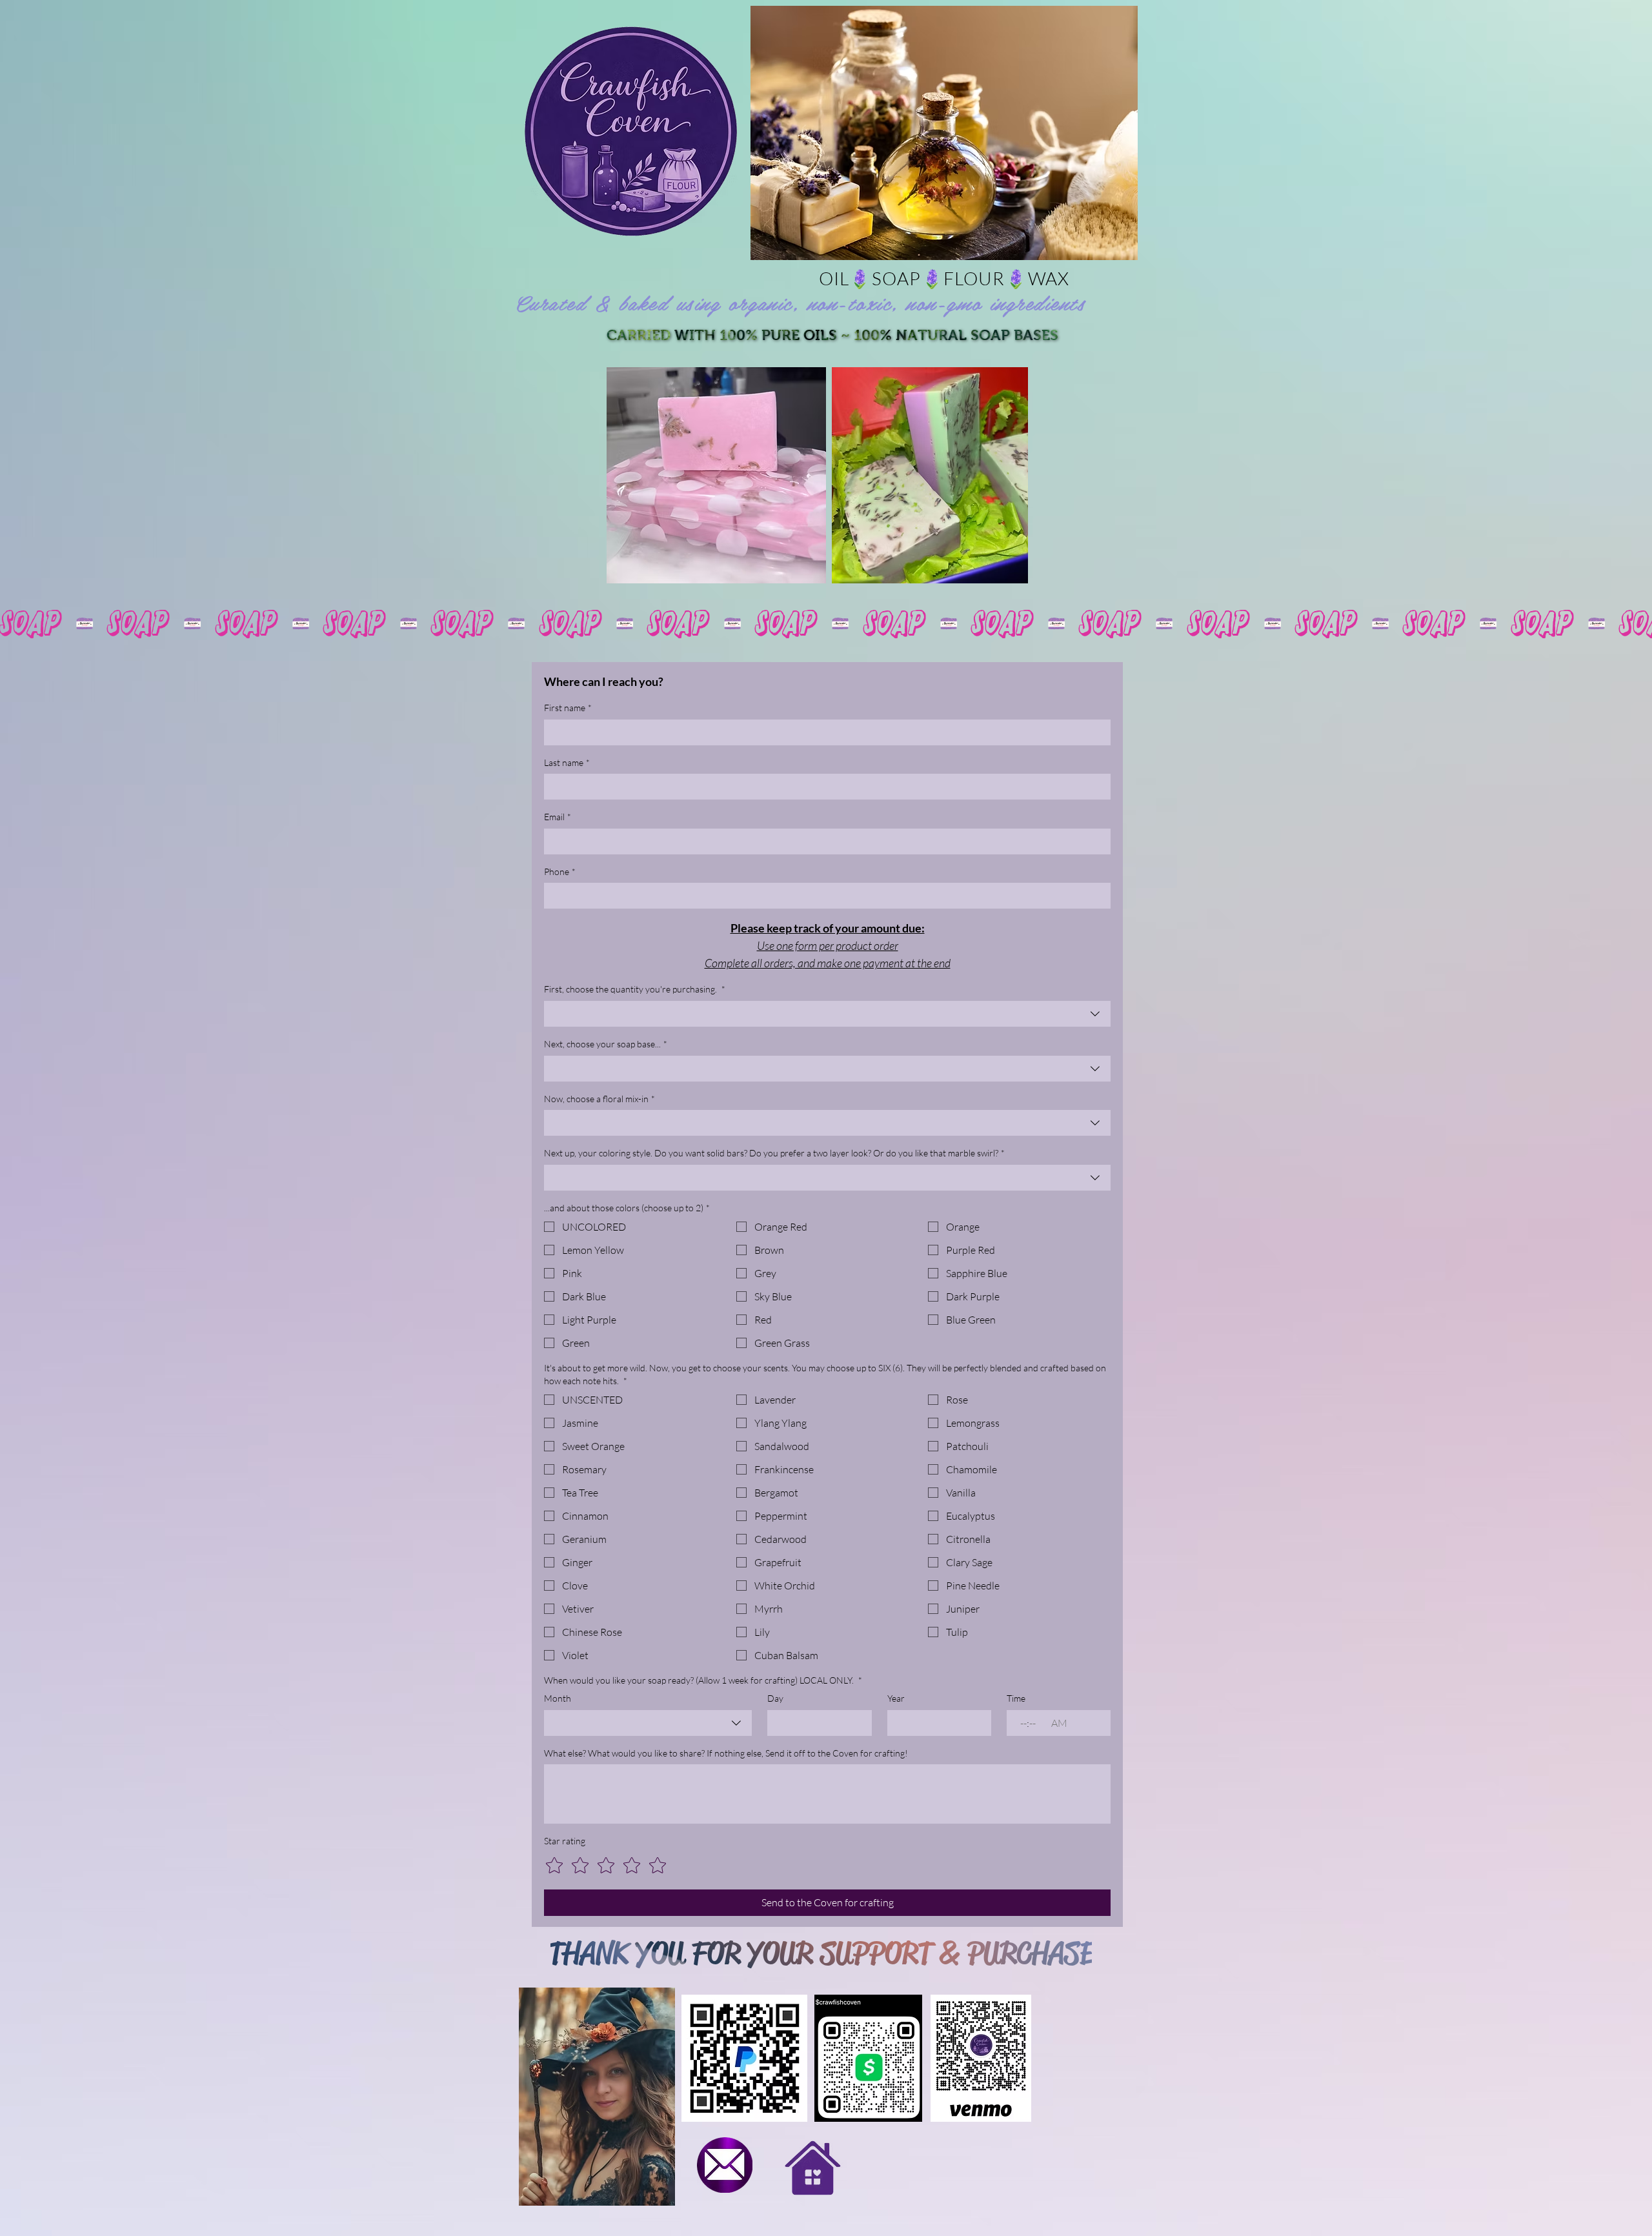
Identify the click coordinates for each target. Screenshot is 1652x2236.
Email (558, 817)
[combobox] (827, 1014)
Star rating (565, 1841)
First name (568, 708)
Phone (560, 871)
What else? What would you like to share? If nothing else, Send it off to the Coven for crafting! (726, 1753)
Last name (567, 762)
